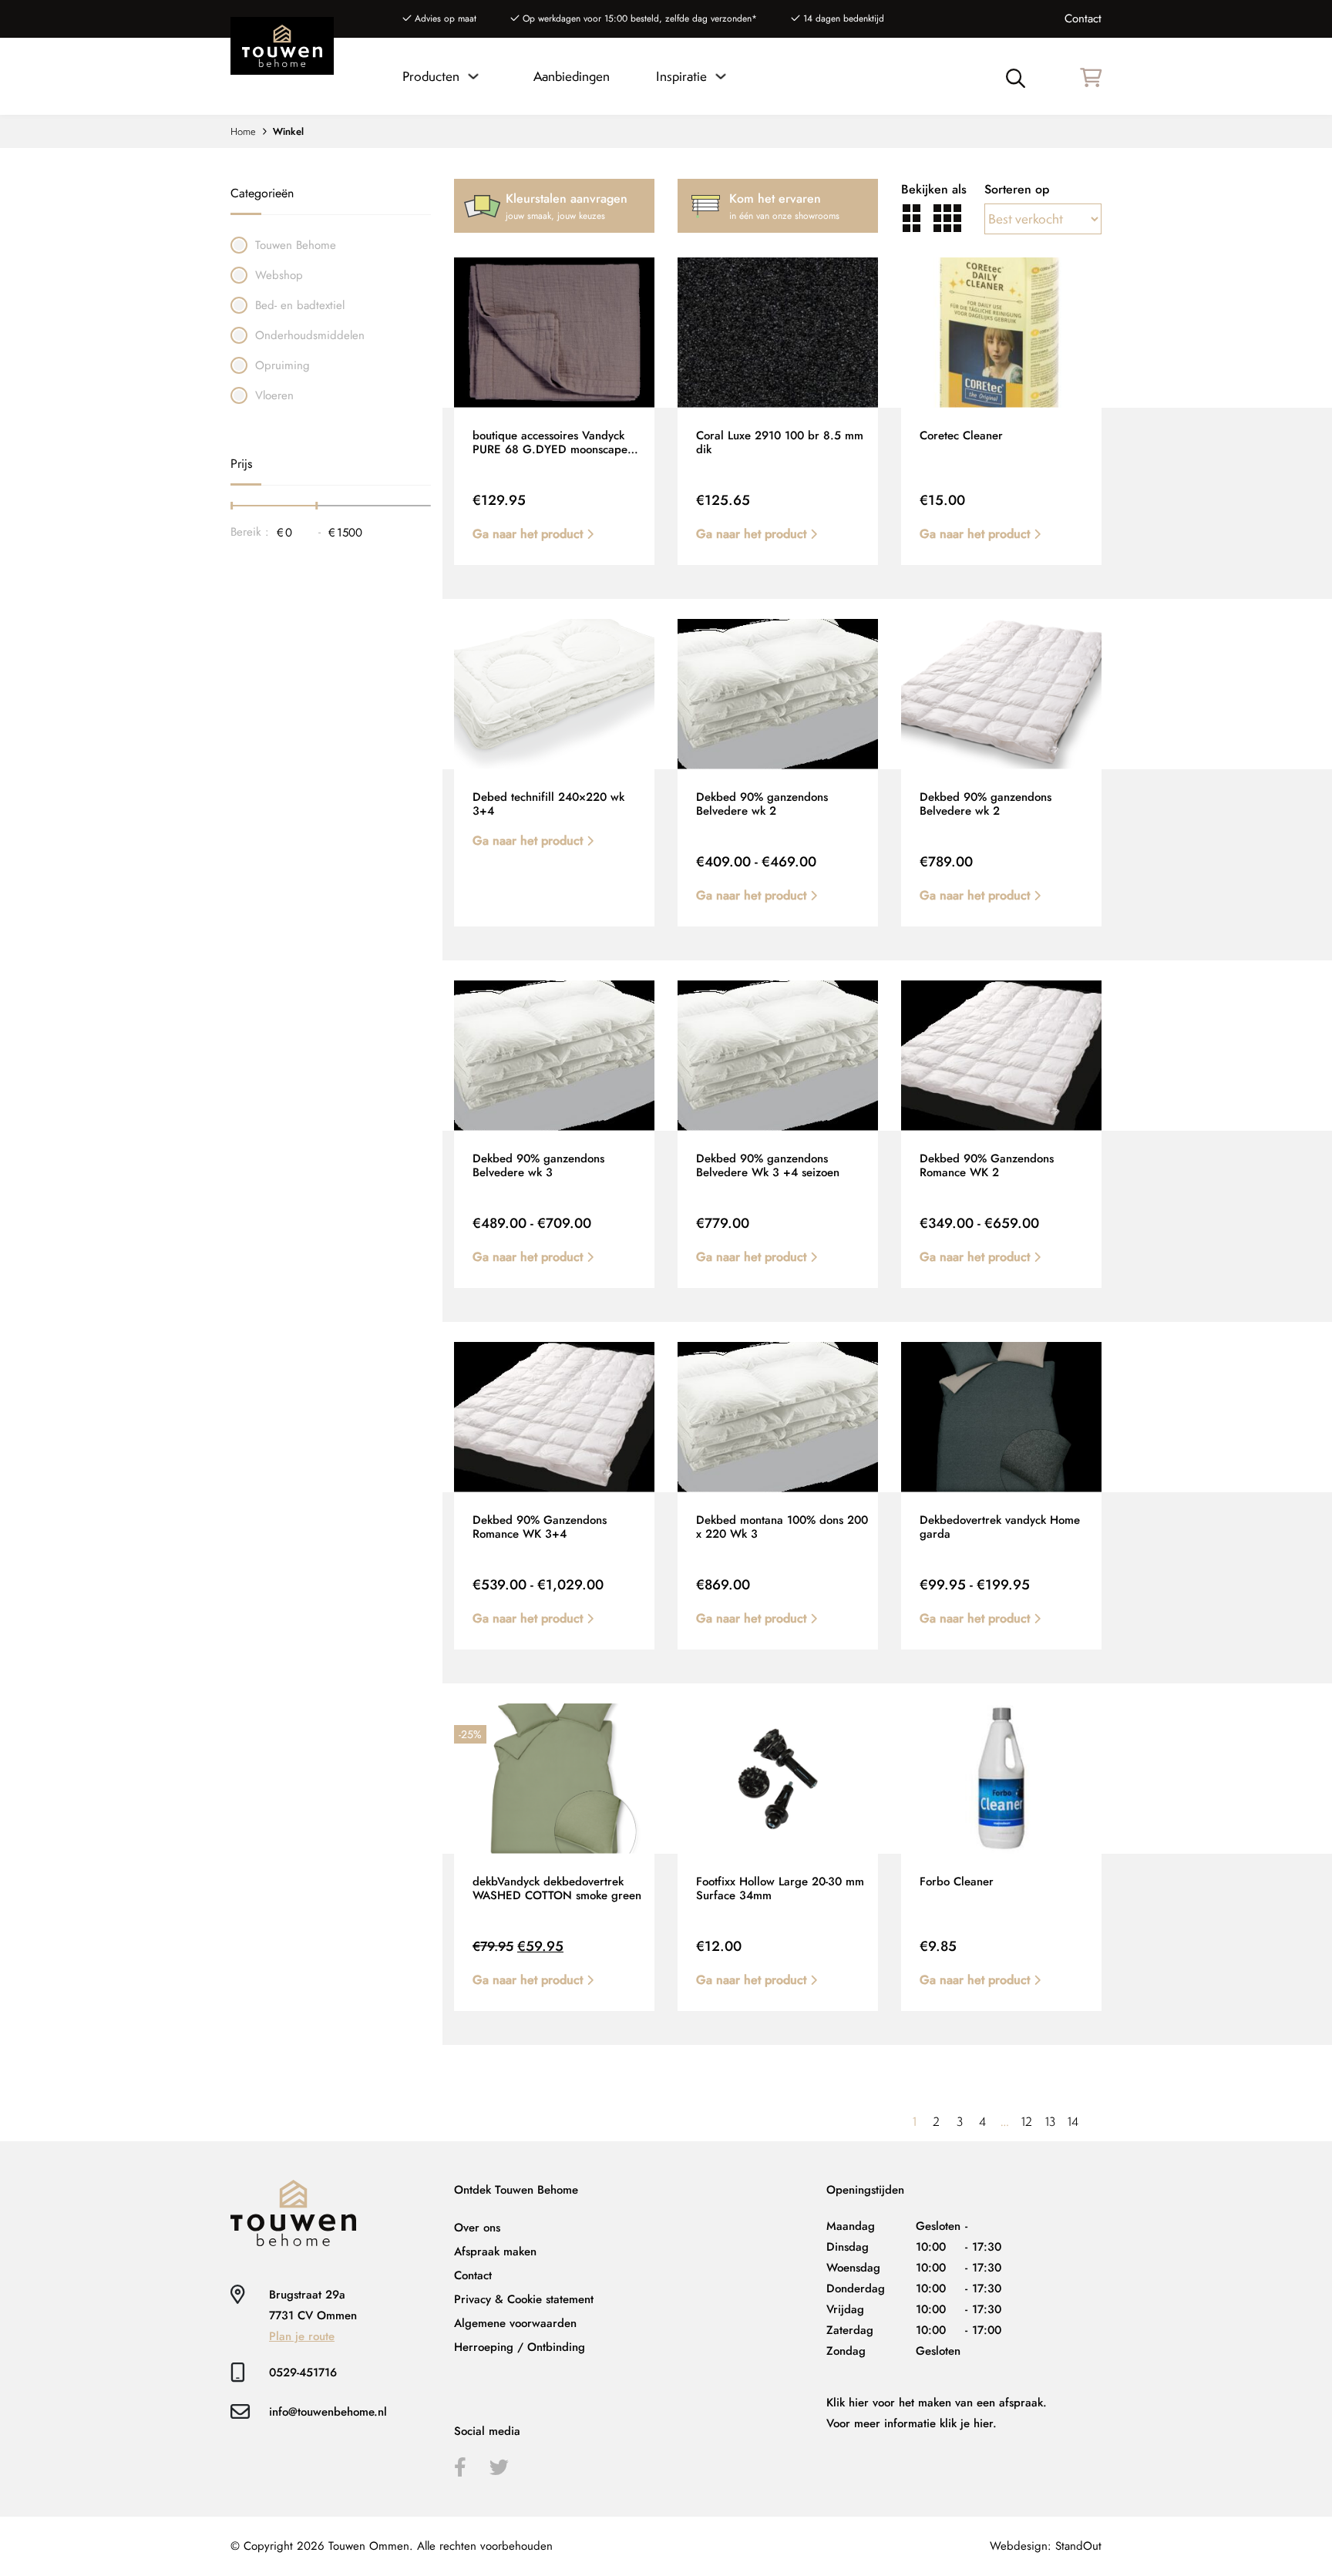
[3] (947, 218)
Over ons (477, 2228)
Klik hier (848, 2403)
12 (1027, 2122)
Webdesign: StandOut (1046, 2546)
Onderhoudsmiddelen (310, 335)
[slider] (233, 506)
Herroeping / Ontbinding (520, 2347)
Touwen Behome (296, 245)
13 (1050, 2122)
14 (1073, 2122)
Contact (1083, 18)
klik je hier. (968, 2423)
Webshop (279, 275)
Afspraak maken (495, 2251)
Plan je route (302, 2336)
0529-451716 (303, 2373)
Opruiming (283, 365)
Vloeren (274, 395)
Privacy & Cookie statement (524, 2299)
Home (243, 131)
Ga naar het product (530, 534)
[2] (912, 218)
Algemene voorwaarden (515, 2323)
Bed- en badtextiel (300, 305)
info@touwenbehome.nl (328, 2412)
